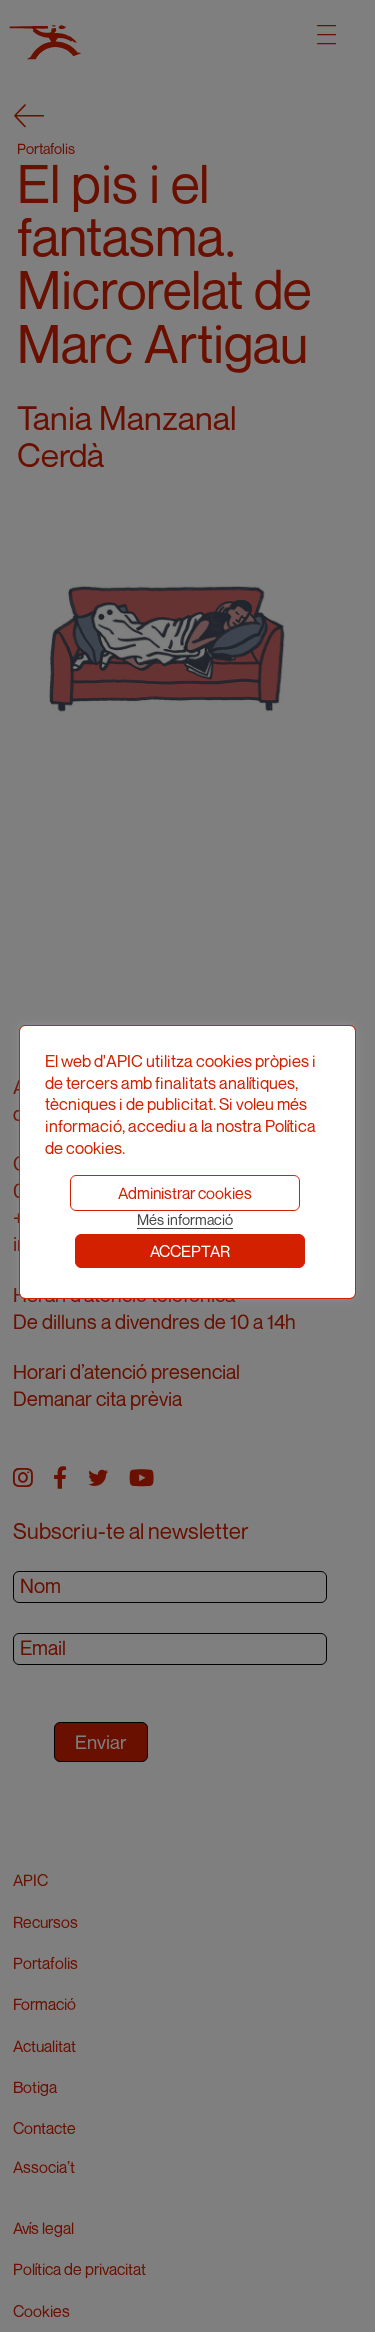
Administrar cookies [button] (185, 1193)
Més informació (185, 1219)
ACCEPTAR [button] (190, 1251)
